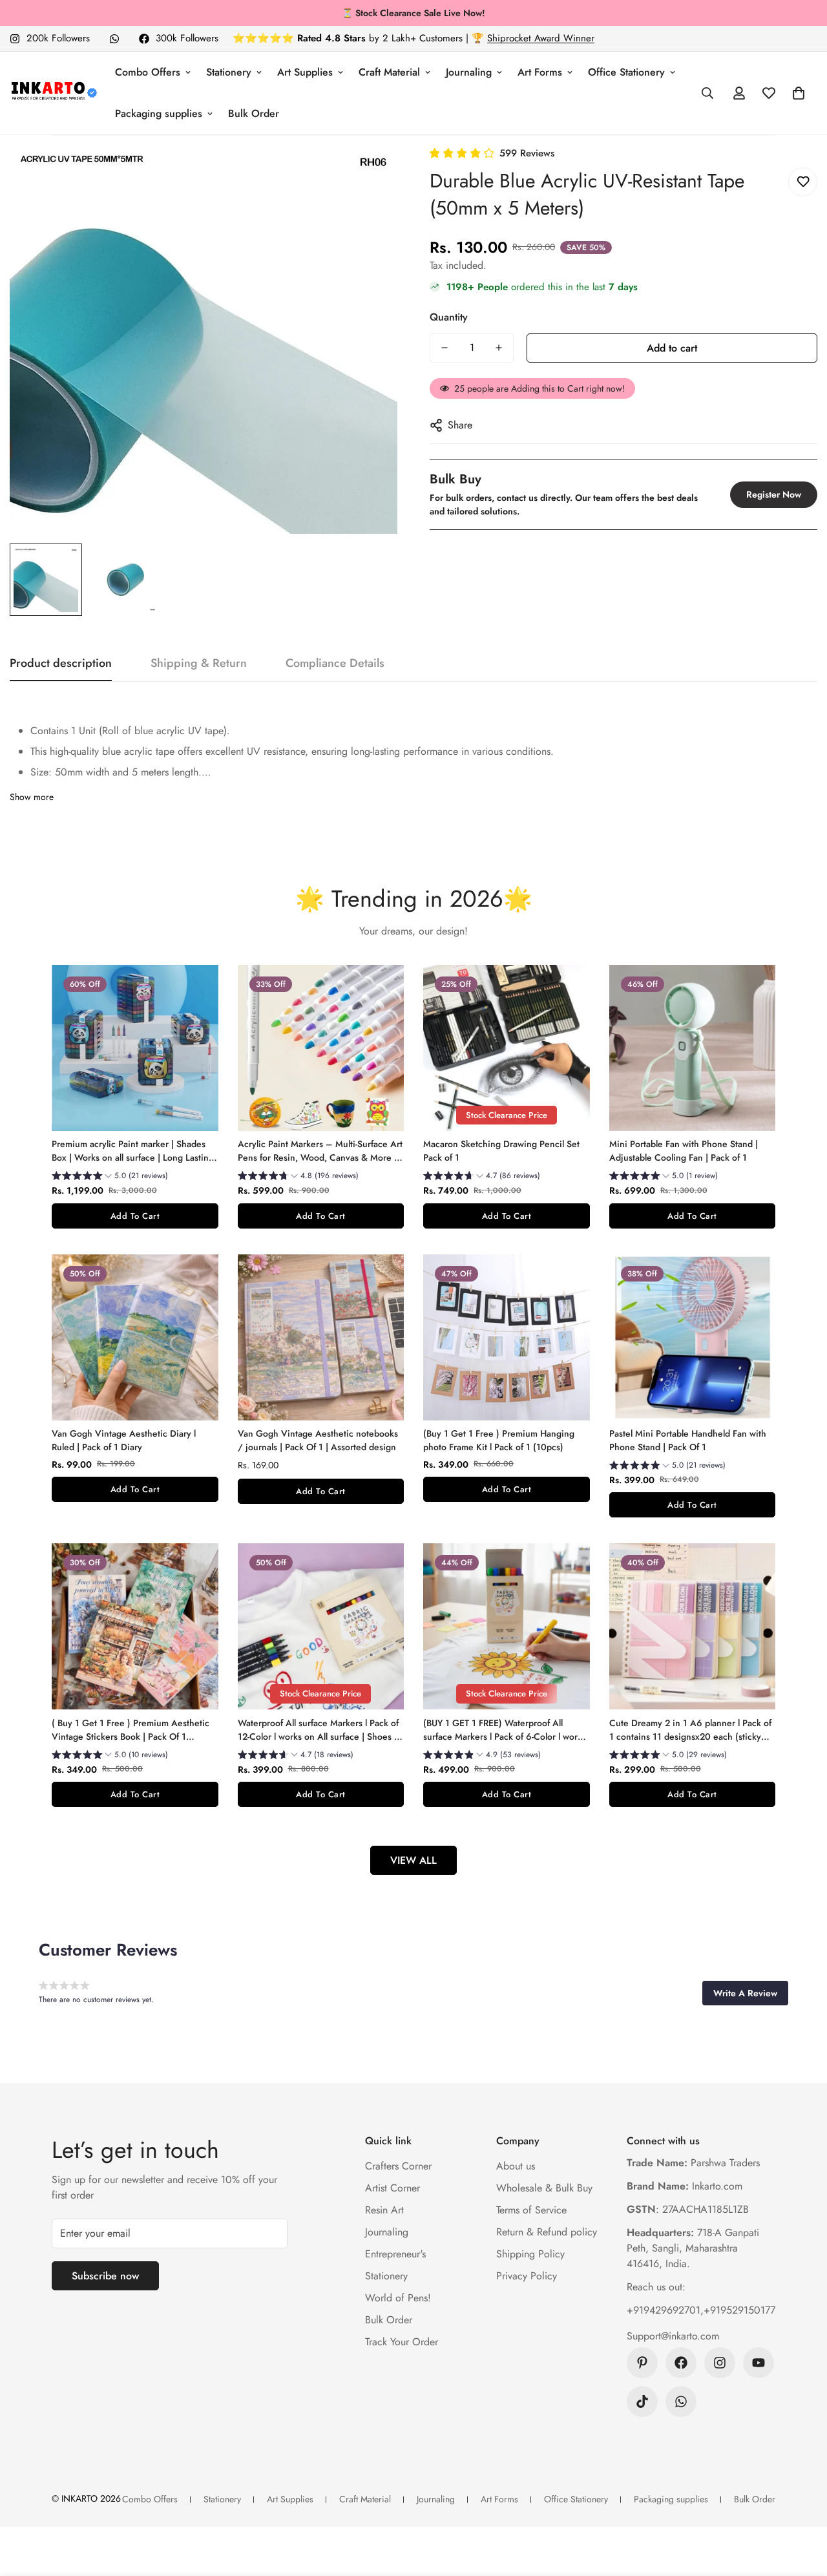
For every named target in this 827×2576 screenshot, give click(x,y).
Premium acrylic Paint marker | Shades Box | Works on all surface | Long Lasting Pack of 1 (133, 1151)
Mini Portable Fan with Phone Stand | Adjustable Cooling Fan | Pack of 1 (684, 1151)
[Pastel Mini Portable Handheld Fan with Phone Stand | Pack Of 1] (693, 1337)
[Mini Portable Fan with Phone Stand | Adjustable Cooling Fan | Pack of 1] (693, 1048)
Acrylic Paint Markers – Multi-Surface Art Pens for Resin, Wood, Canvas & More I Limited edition (320, 1151)
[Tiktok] (642, 2402)
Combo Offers (148, 72)
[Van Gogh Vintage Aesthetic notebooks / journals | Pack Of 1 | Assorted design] (321, 1337)
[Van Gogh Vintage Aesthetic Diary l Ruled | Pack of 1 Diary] (135, 1337)
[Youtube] (759, 2363)
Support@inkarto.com (673, 2336)
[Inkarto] (53, 93)
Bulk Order (254, 113)
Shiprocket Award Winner (541, 38)
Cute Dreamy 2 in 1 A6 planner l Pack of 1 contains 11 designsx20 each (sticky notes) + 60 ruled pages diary (690, 1730)
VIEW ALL (413, 1860)
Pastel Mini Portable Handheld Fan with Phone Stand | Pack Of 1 (688, 1440)
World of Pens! (398, 2298)
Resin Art (384, 2210)
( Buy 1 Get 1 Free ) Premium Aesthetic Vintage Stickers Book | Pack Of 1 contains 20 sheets (131, 1730)
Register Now (774, 494)
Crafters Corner (398, 2166)
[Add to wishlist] (803, 182)
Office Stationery (626, 72)
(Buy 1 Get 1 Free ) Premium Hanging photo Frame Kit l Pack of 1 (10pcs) (499, 1440)
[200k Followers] (720, 2363)
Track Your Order (402, 2342)
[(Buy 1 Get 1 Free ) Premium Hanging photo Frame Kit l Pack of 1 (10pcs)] (507, 1337)
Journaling (469, 72)
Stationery (229, 72)
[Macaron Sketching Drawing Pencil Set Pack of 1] (507, 1048)
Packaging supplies (159, 113)
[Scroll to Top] (802, 2506)
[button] (799, 93)
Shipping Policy (530, 2254)
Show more (32, 797)
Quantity (449, 317)
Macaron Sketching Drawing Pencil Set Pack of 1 (501, 1151)
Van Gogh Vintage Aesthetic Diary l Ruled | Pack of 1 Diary (124, 1440)
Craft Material (389, 72)
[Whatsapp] (114, 39)
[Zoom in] (370, 174)
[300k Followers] (681, 2363)
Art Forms (540, 72)
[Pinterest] (642, 2363)
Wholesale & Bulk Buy (544, 2188)
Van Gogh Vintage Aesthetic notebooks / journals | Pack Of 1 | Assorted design (318, 1440)
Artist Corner (393, 2188)
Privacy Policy (527, 2276)
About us (516, 2166)
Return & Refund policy (547, 2232)
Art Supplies (305, 72)
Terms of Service (531, 2210)
